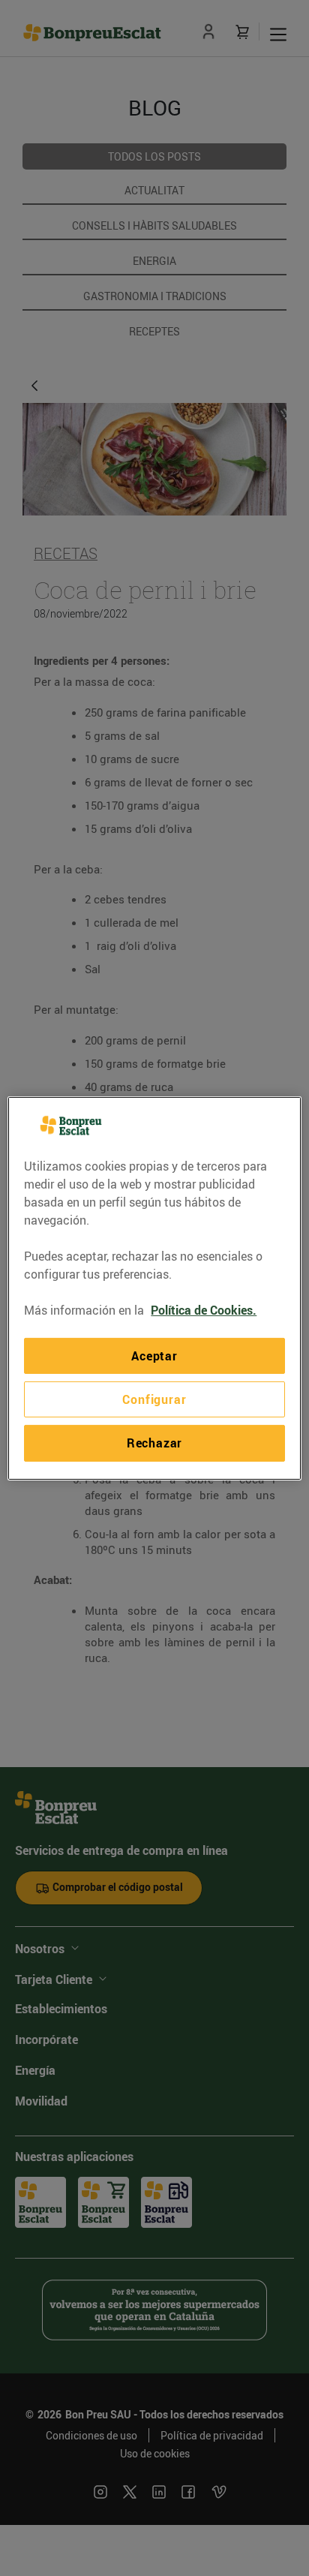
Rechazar (154, 1443)
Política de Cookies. (204, 1309)
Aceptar (154, 1355)
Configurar (154, 1399)
